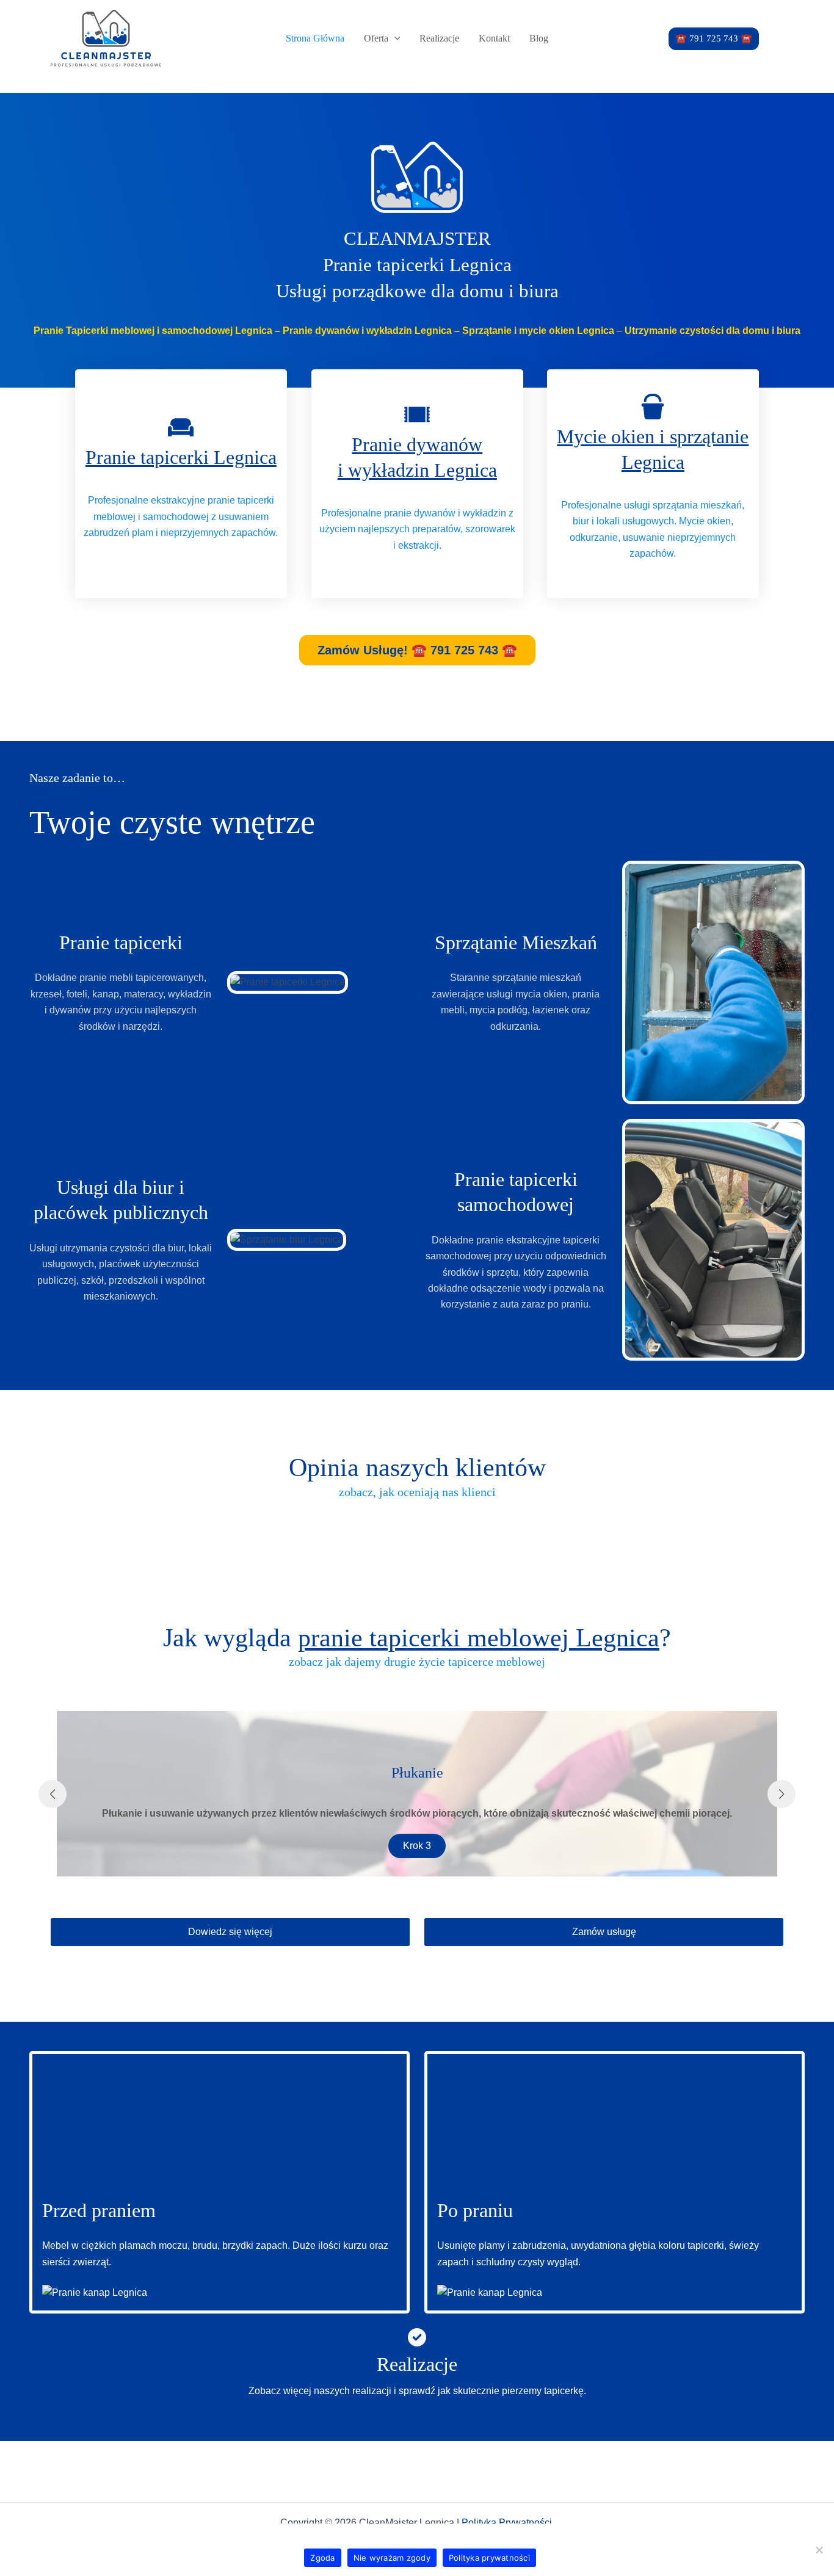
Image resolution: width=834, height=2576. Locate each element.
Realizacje (439, 38)
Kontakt (494, 38)
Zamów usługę (604, 1932)
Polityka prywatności (489, 2558)
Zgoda (322, 2558)
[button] (714, 39)
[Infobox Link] (417, 2370)
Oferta (376, 38)
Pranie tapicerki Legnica (181, 457)
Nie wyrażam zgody (392, 2558)
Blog (539, 38)
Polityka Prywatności (508, 2523)
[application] (394, 38)
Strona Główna (315, 38)
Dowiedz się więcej (230, 1932)
